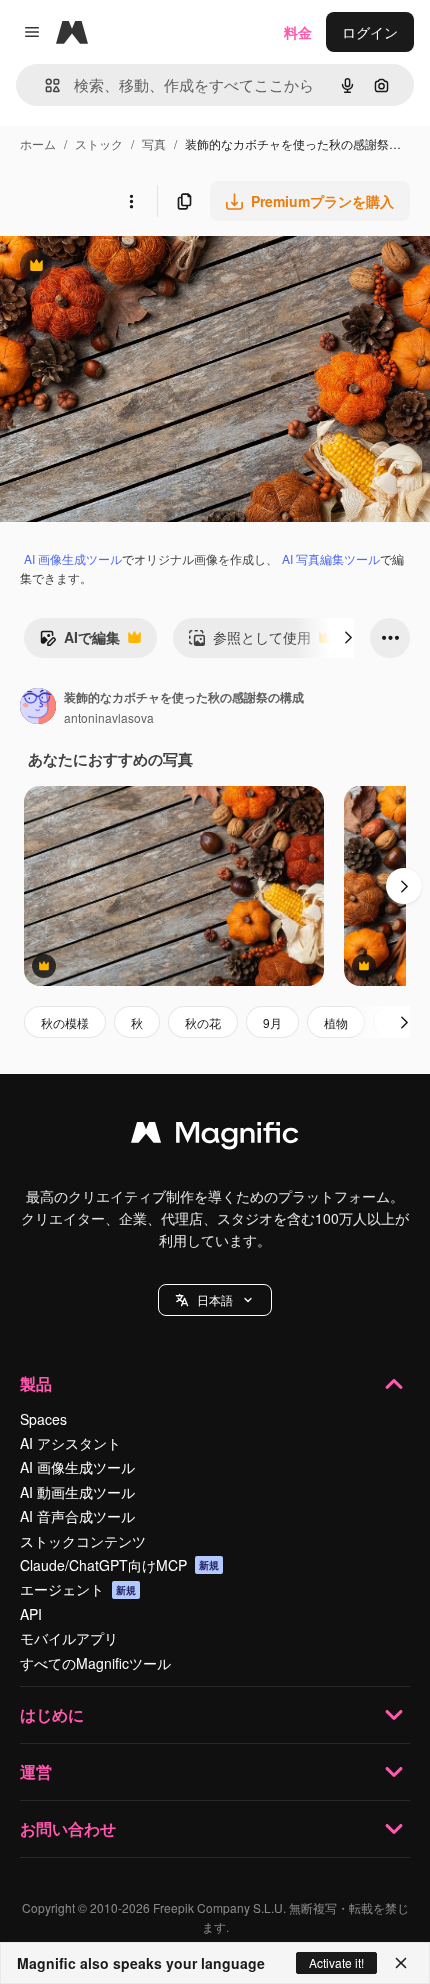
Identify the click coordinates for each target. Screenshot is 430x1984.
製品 (36, 1383)
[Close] (401, 1963)
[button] (215, 1300)
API (31, 1614)
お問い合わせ (68, 1828)
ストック (99, 143)
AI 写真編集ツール (331, 558)
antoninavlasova (109, 717)
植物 (336, 1022)
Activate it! (336, 1962)
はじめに (52, 1714)
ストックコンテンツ (83, 1541)
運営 (36, 1771)
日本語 (215, 1299)
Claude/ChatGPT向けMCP (119, 1565)
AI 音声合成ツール (77, 1516)
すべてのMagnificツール (95, 1663)
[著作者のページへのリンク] (38, 708)
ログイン (370, 32)
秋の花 (203, 1022)
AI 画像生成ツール (73, 558)
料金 (298, 32)
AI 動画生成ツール (77, 1492)
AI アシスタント (70, 1443)
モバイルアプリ (69, 1638)
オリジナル (137, 267)
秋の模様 (65, 1022)
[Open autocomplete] (44, 85)
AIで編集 (79, 642)
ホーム (38, 143)
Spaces (43, 1419)
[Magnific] (215, 1137)
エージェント (78, 1589)
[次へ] (348, 638)
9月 (272, 1022)
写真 (154, 143)
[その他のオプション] (131, 201)
